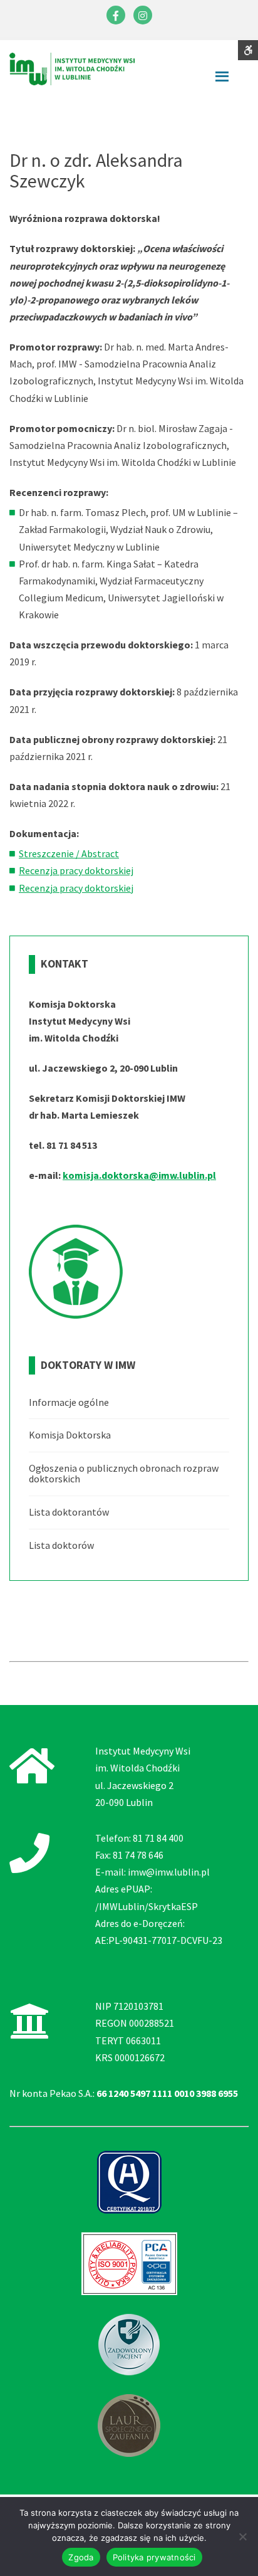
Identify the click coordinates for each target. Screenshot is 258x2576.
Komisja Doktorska (70, 1435)
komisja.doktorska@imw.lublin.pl (139, 1175)
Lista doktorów (61, 1545)
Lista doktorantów (69, 1512)
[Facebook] (116, 15)
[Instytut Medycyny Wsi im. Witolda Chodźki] (72, 68)
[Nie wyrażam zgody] (242, 2536)
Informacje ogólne (69, 1403)
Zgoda (81, 2557)
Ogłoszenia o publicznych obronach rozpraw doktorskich (124, 1474)
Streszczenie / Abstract (69, 853)
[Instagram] (143, 15)
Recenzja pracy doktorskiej (76, 870)
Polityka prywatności (154, 2557)
